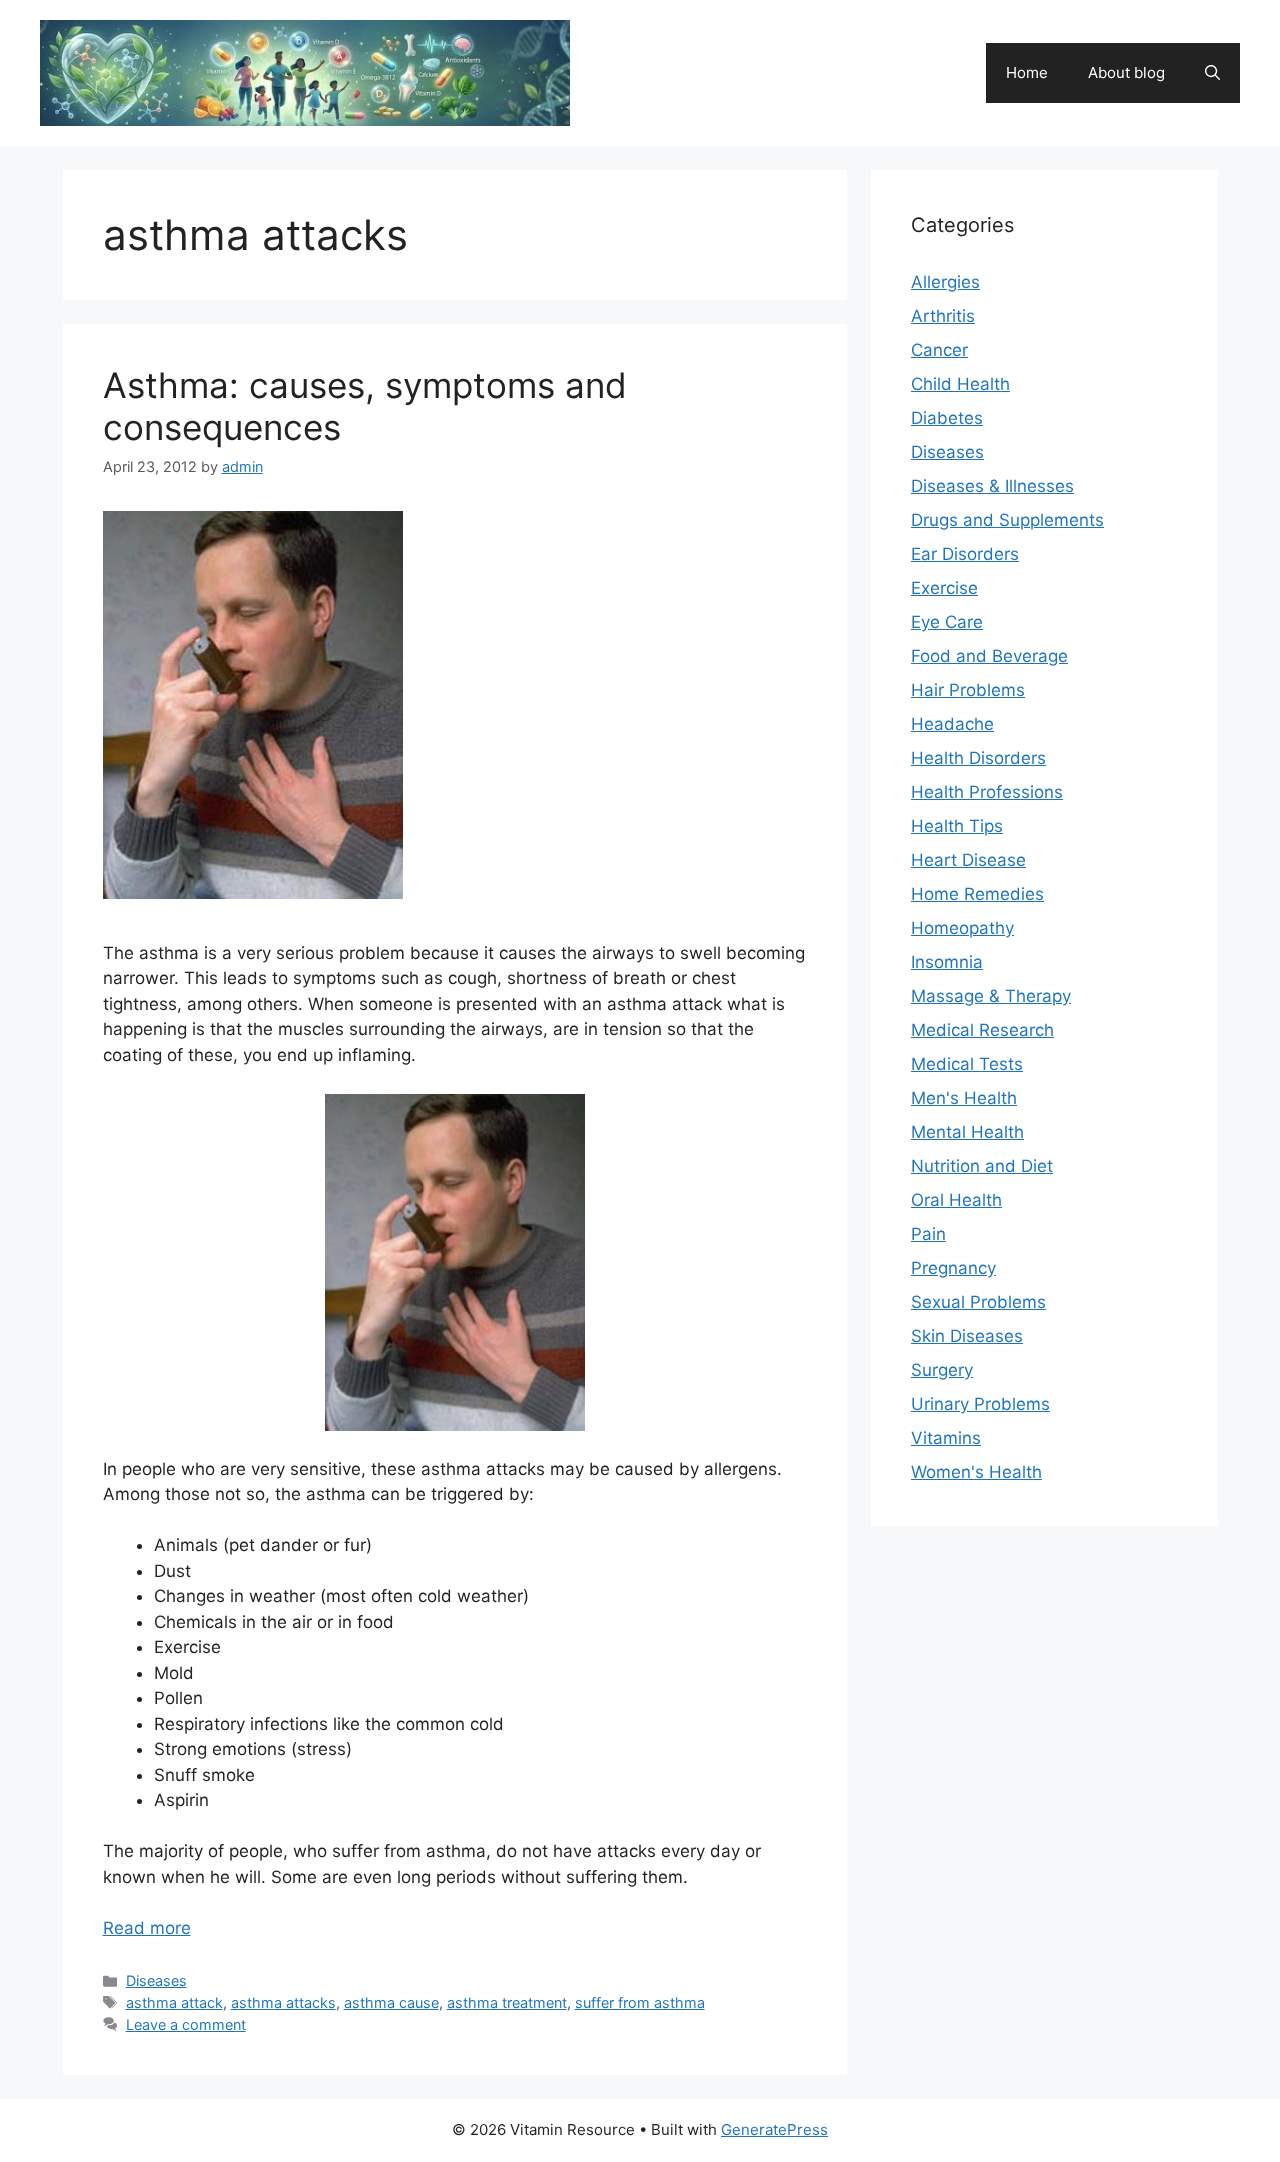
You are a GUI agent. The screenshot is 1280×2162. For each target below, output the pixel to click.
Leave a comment (186, 2024)
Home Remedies (977, 894)
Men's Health (964, 1098)
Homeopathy (962, 928)
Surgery (942, 1370)
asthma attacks (283, 2002)
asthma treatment (507, 2002)
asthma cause (391, 2002)
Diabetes (947, 418)
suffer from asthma (640, 2002)
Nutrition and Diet (982, 1166)
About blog (1126, 72)
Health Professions (987, 792)
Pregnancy (953, 1268)
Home (1027, 72)
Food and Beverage (989, 656)
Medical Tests (967, 1064)
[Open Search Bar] (1212, 73)
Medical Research (982, 1030)
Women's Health (976, 1472)
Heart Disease (968, 860)
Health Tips (957, 826)
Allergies (945, 282)
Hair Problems (968, 690)
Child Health (960, 384)
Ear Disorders (965, 554)
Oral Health (956, 1200)
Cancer (939, 350)
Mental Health (967, 1132)
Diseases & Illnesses (992, 486)
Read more (147, 1928)
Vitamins (946, 1438)
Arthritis (943, 316)
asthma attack (174, 2002)
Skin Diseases (967, 1336)
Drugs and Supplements (1007, 520)
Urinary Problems (980, 1404)
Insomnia (947, 962)
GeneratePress (774, 2129)
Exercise (944, 588)
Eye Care (947, 622)
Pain (928, 1234)
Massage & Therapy (991, 996)
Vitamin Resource (696, 62)
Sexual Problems (978, 1302)
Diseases (156, 1980)
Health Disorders (978, 758)
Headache (952, 724)
